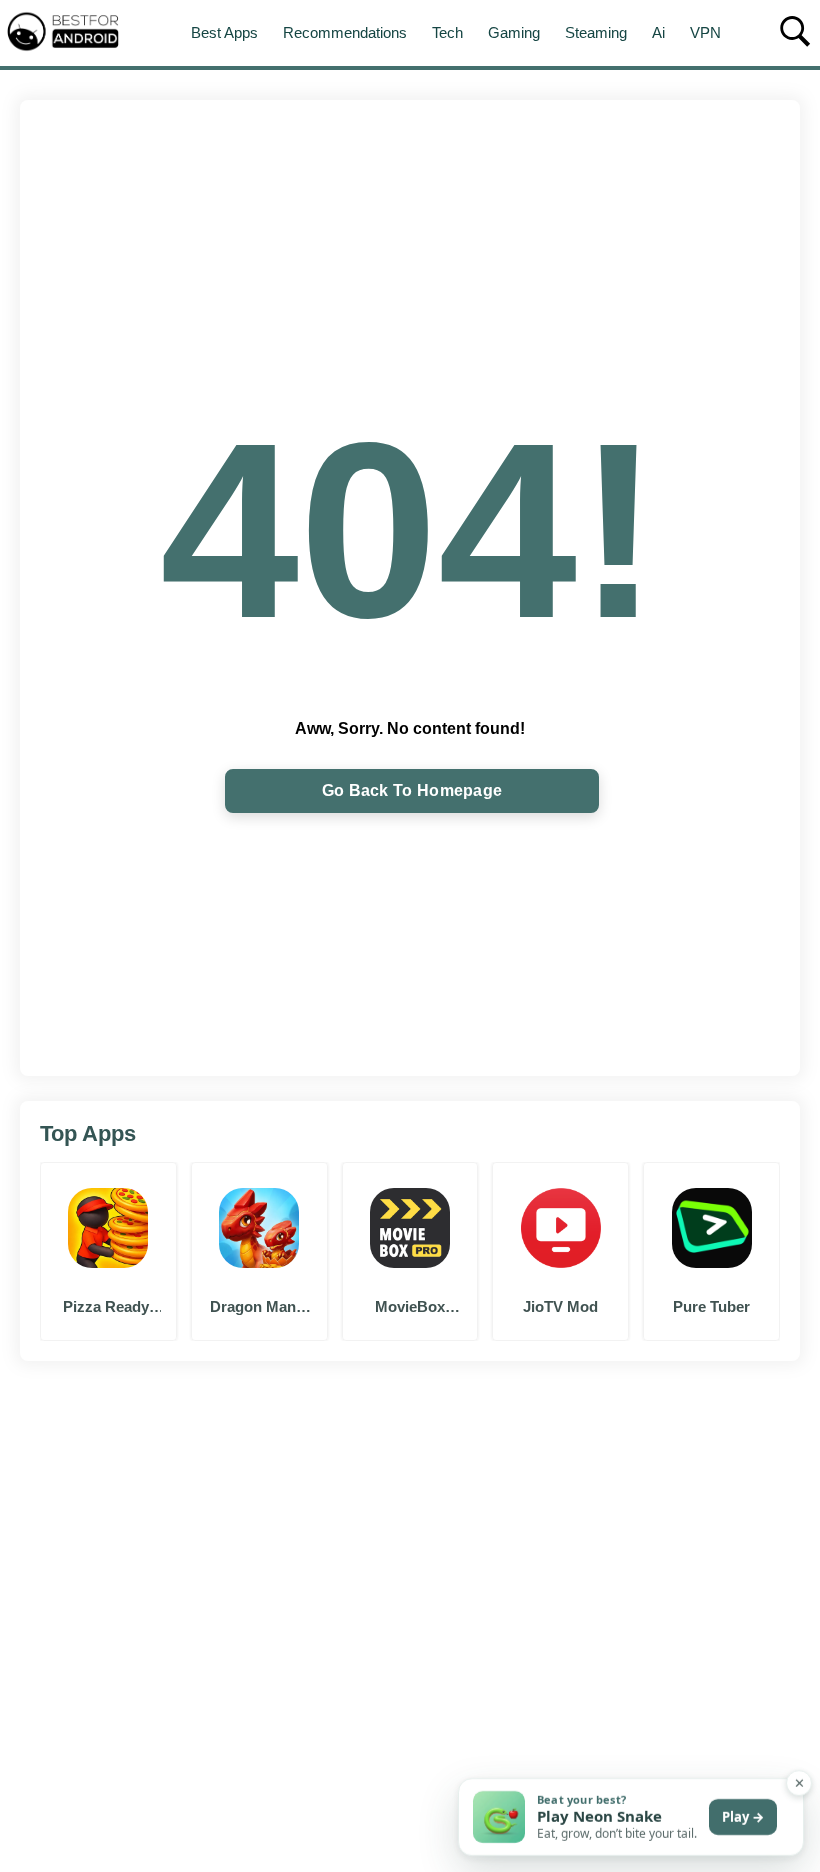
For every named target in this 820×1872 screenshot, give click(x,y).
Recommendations (345, 32)
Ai (658, 32)
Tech (447, 32)
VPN (705, 32)
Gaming (514, 32)
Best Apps (224, 32)
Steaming (596, 32)
